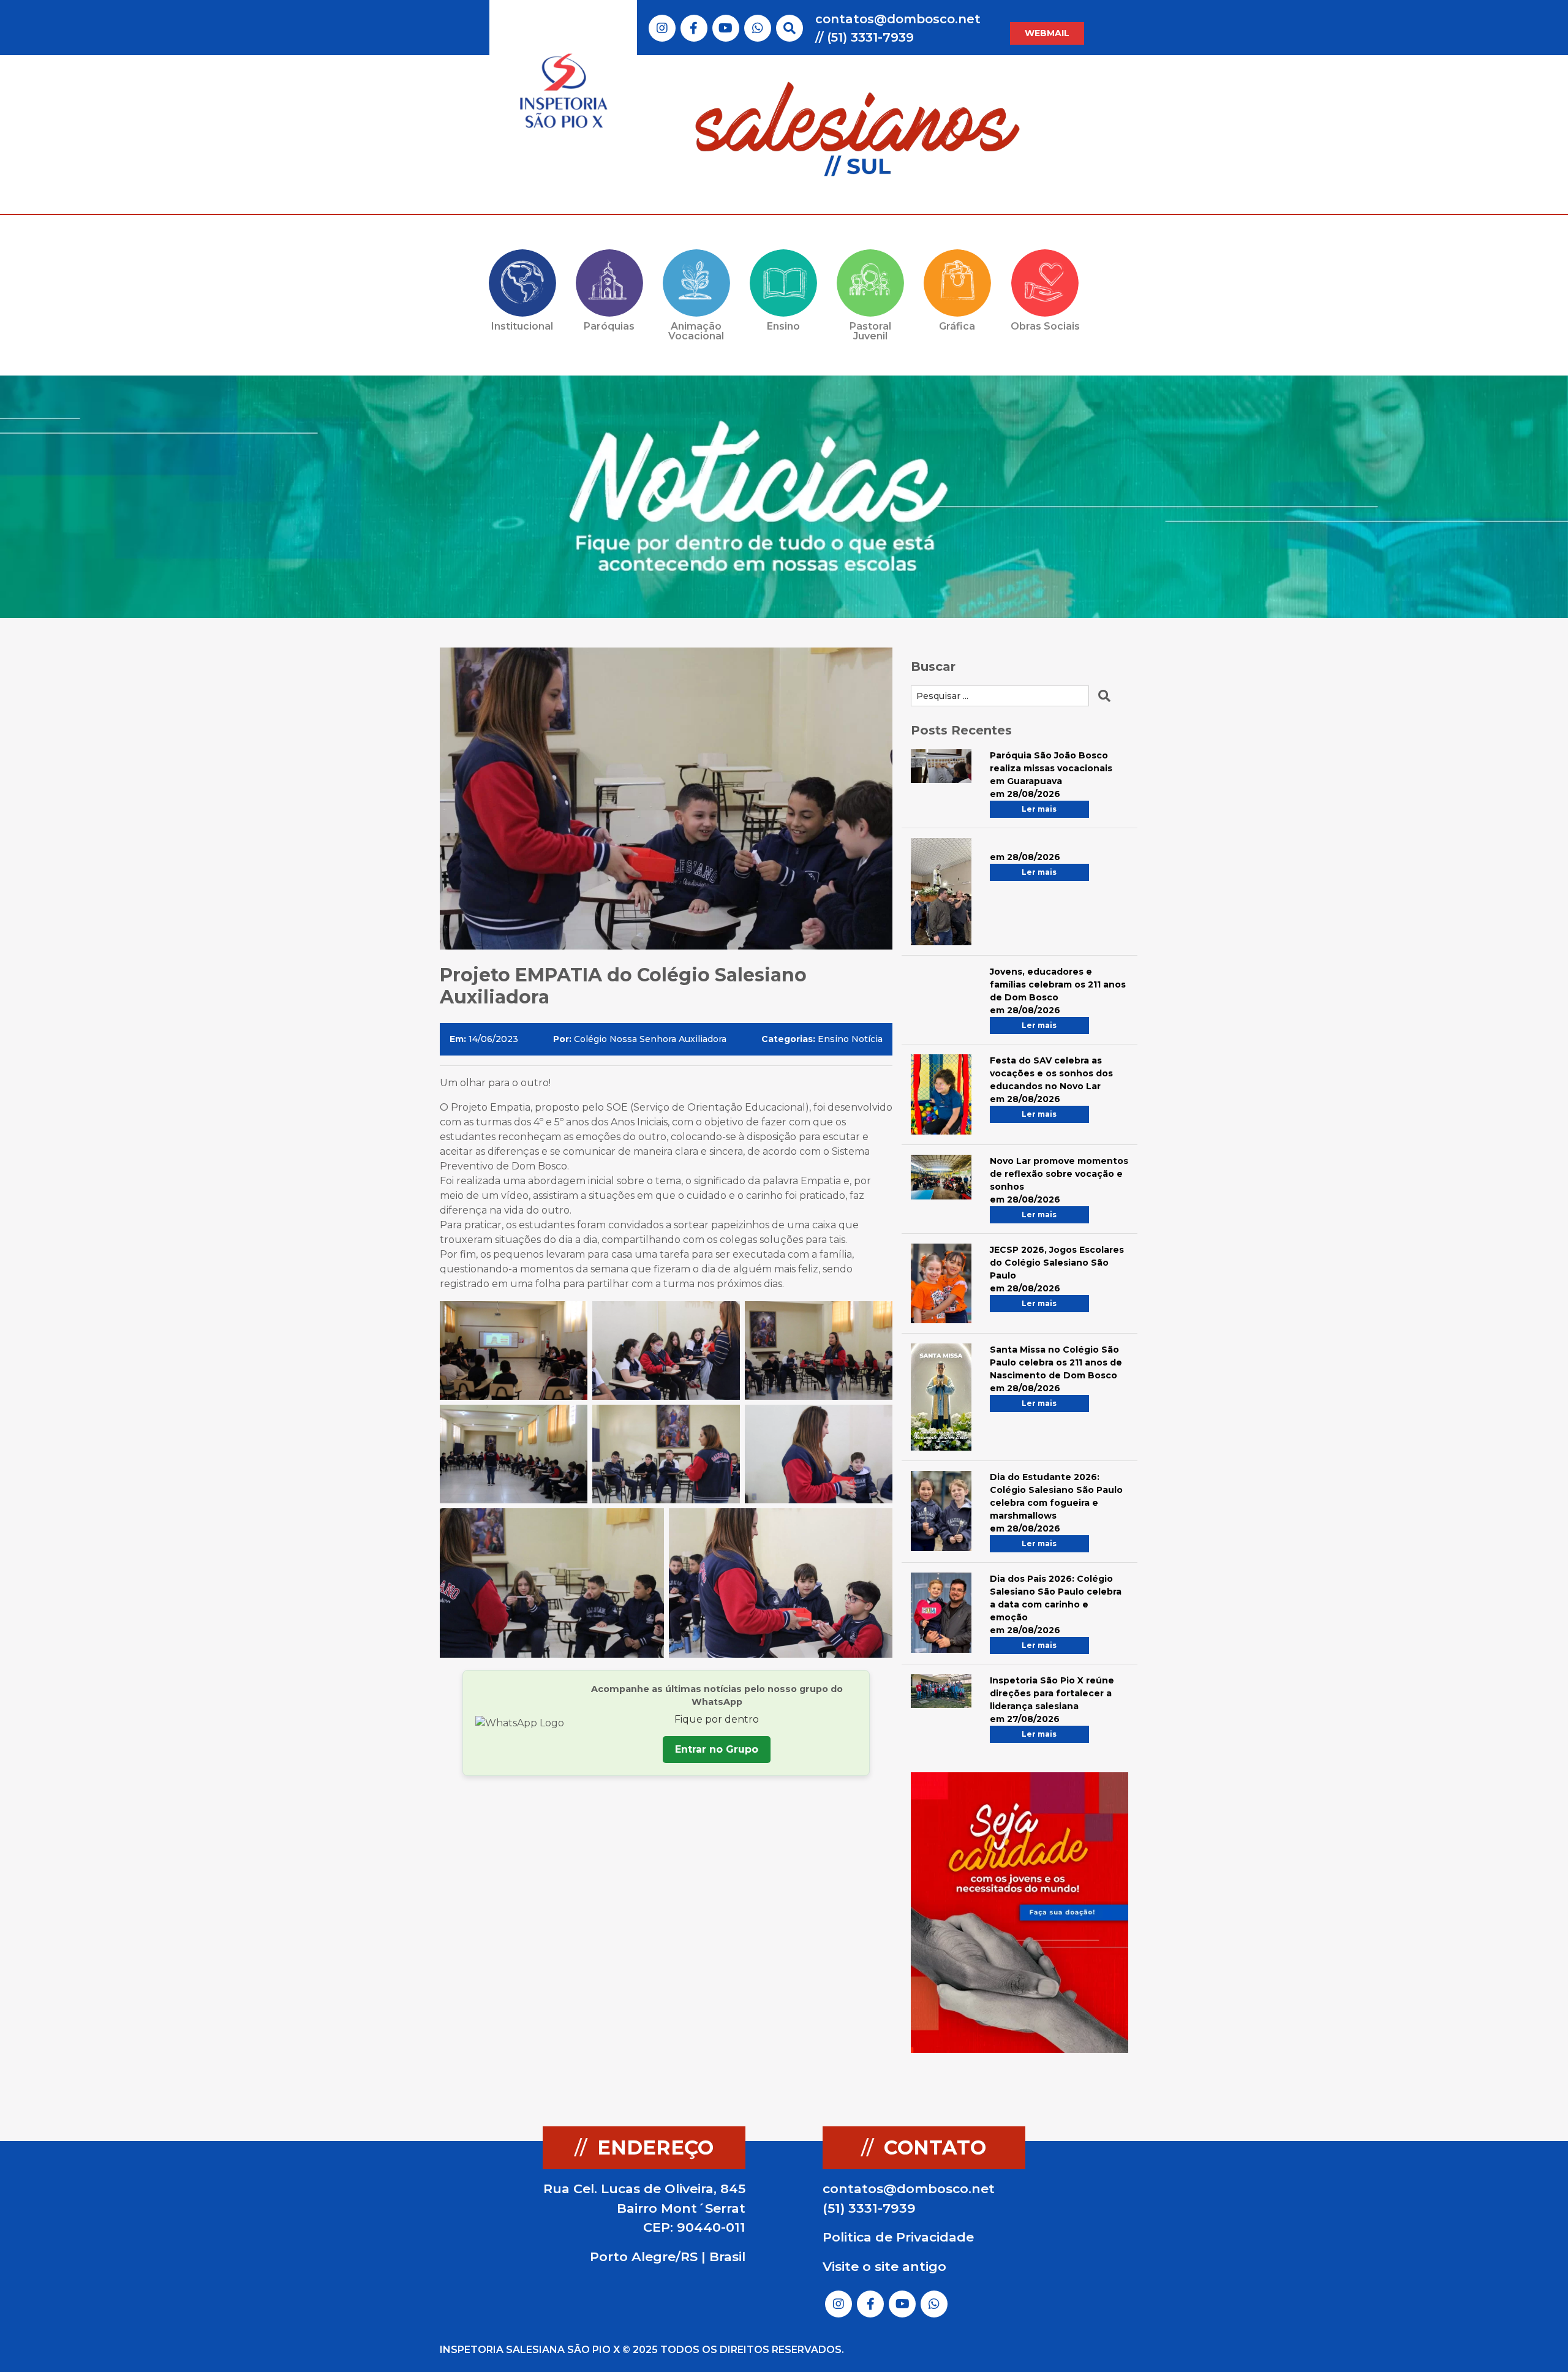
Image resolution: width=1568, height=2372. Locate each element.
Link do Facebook (694, 28)
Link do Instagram (662, 28)
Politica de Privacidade (898, 2237)
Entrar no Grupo (717, 1749)
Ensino (783, 326)
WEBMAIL (1047, 33)
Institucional (522, 326)
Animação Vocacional (696, 331)
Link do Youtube (726, 28)
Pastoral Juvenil (870, 331)
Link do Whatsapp (758, 28)
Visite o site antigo (884, 2266)
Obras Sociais (1045, 326)
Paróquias (609, 326)
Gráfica (957, 326)
